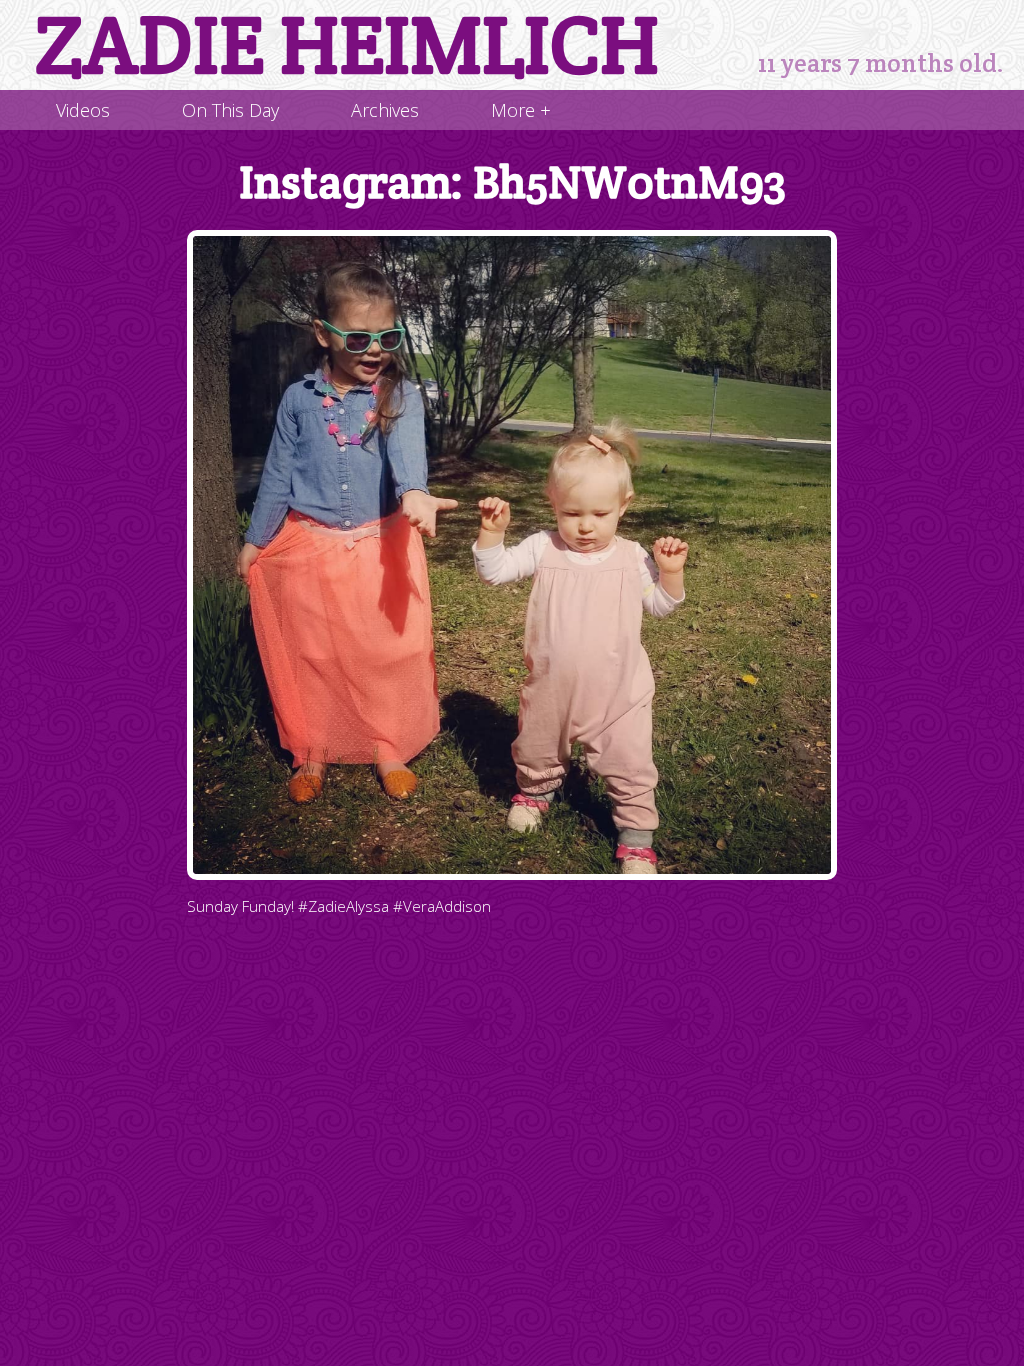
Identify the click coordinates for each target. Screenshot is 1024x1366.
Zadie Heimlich (347, 45)
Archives (385, 110)
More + (521, 110)
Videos (83, 110)
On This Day (230, 110)
